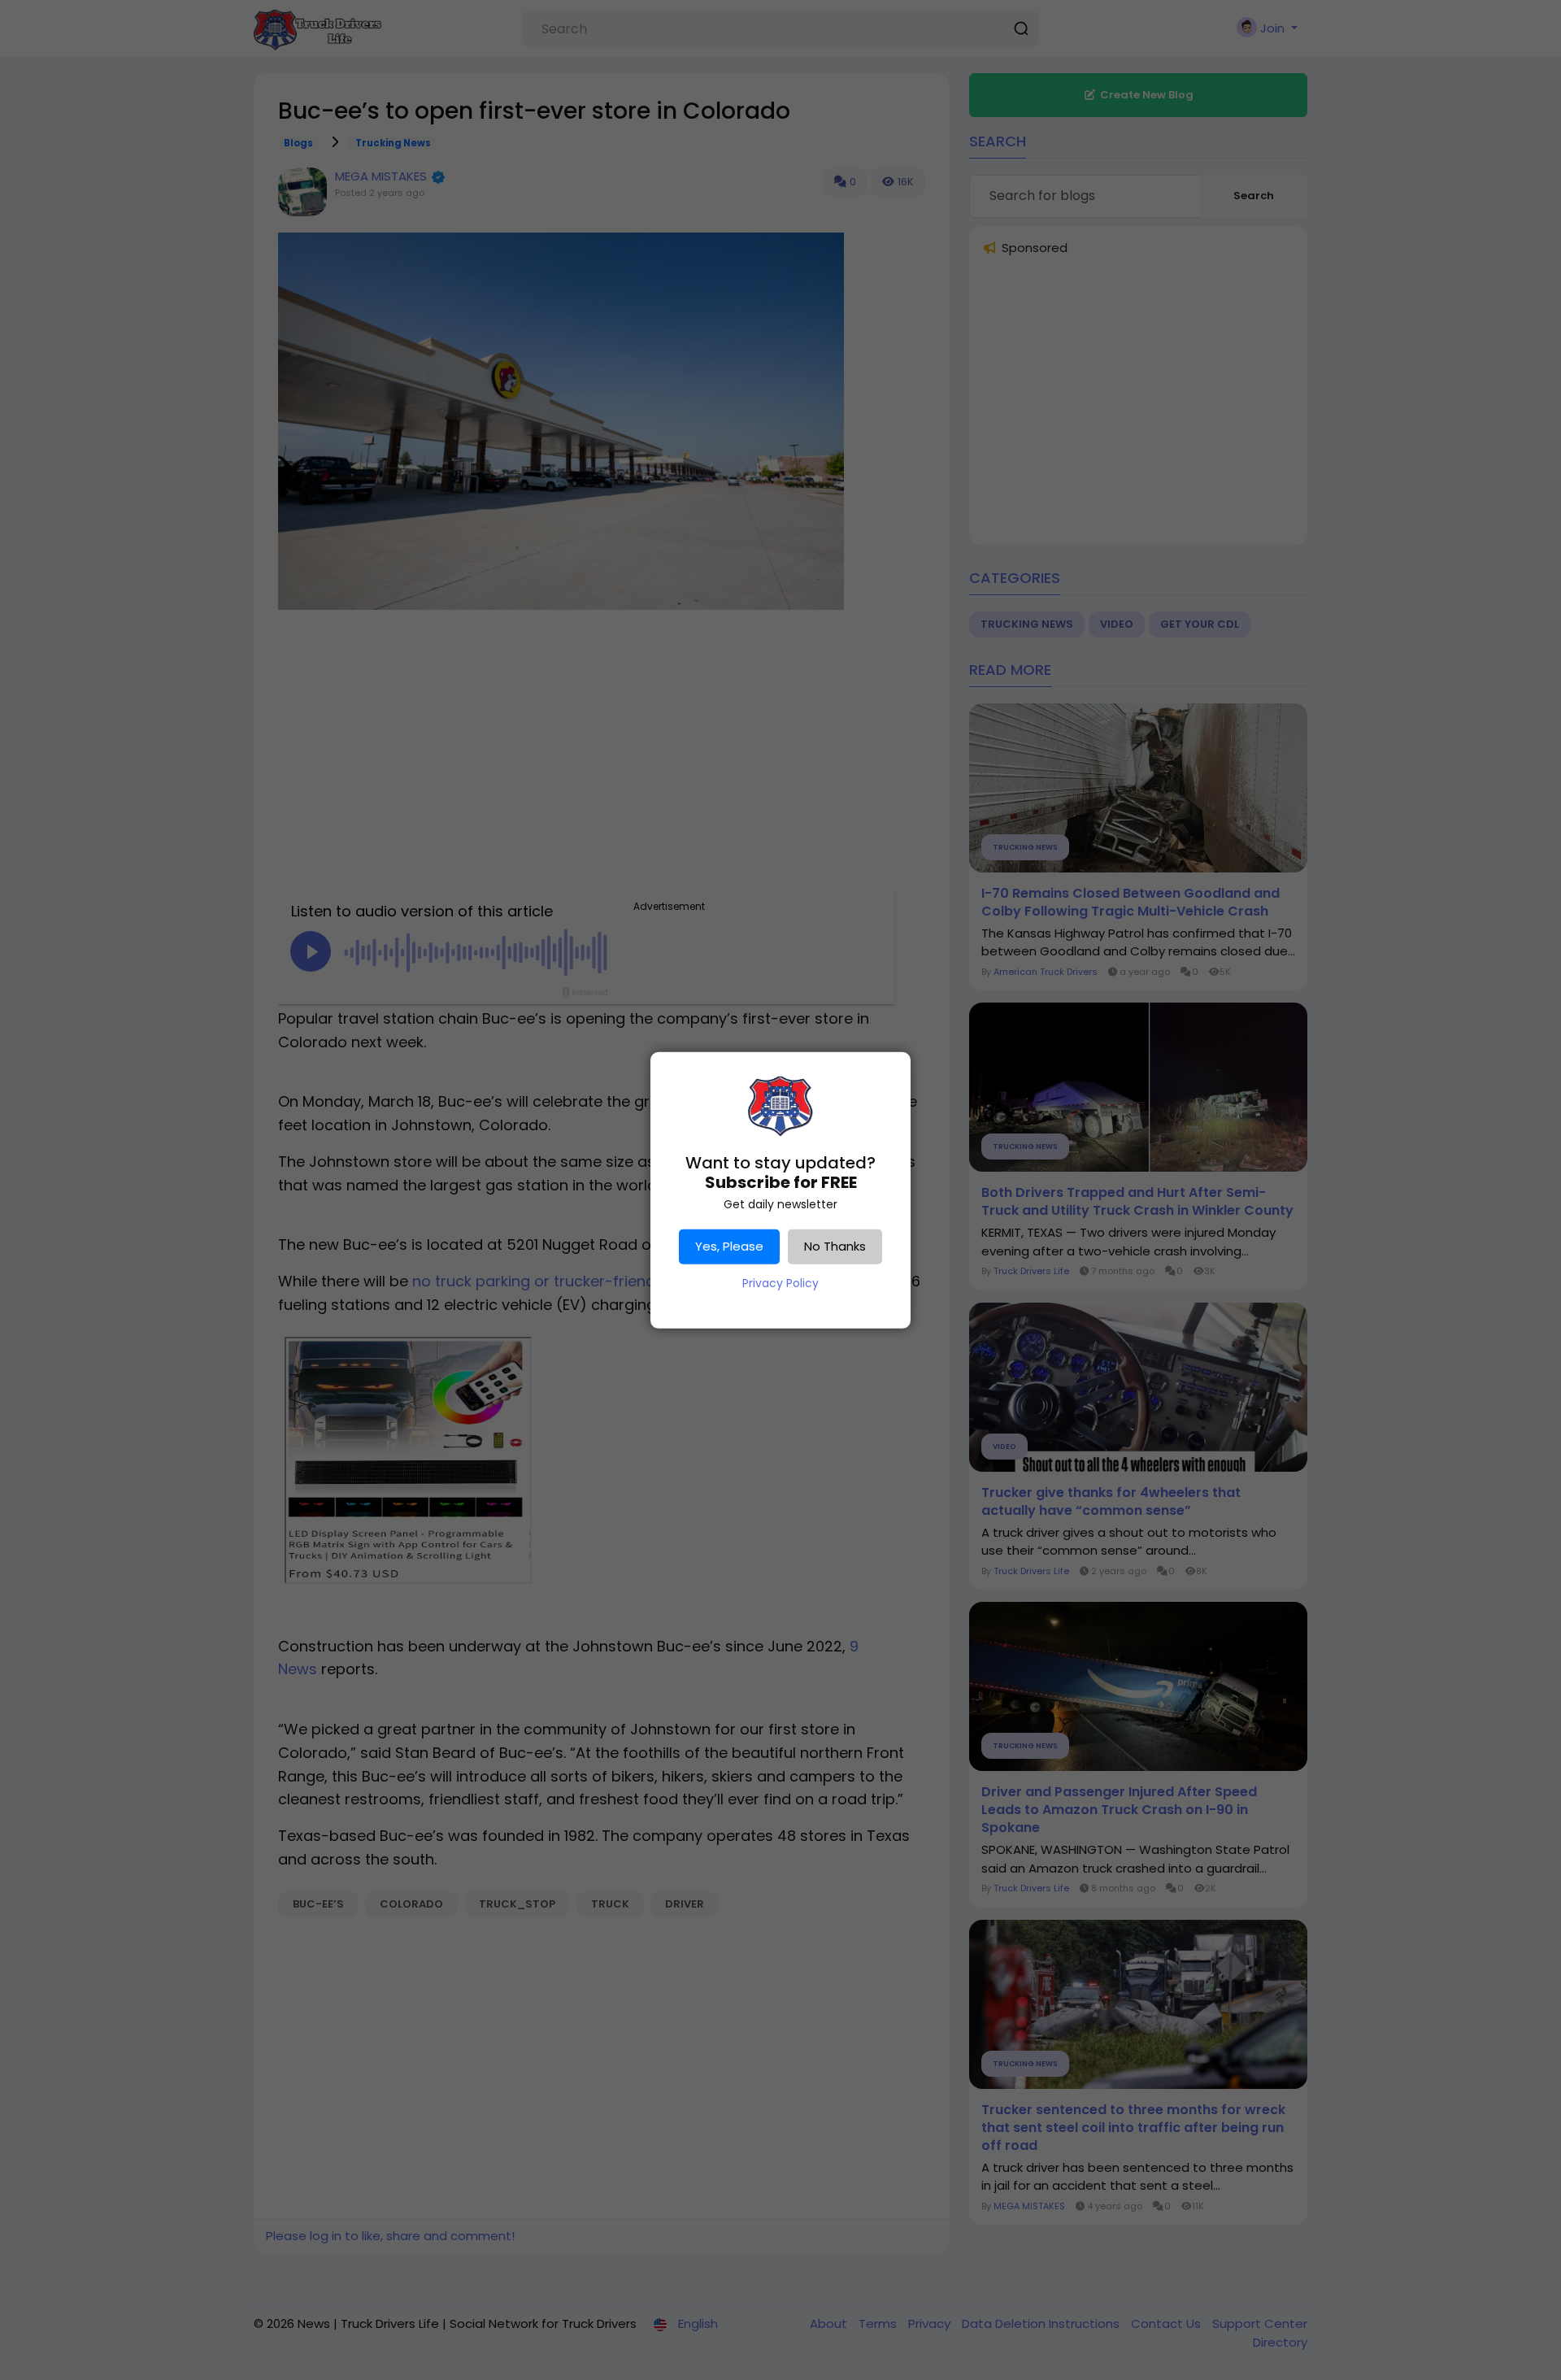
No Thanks (835, 1246)
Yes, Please (729, 1246)
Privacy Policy (780, 1283)
